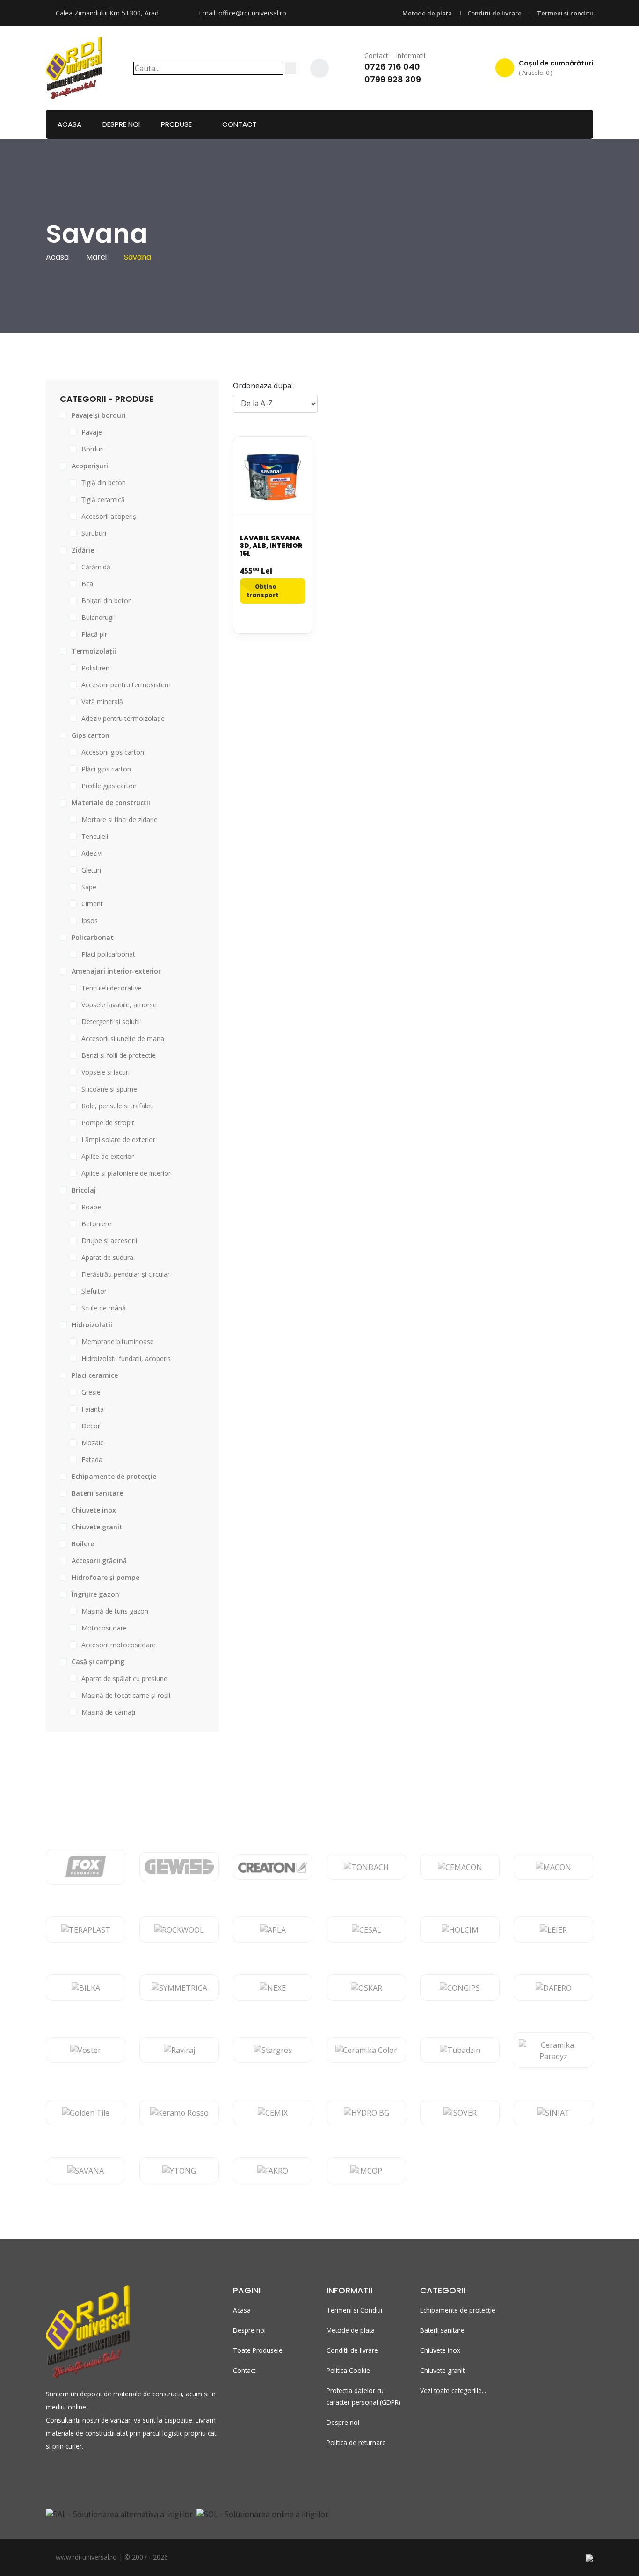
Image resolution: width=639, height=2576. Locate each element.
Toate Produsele (258, 2350)
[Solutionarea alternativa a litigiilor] (119, 2513)
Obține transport (262, 591)
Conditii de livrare (494, 13)
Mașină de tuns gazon (115, 1611)
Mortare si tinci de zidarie (120, 819)
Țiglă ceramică (103, 499)
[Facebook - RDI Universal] (50, 2476)
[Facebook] (319, 68)
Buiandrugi (98, 617)
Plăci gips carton (106, 769)
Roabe (91, 1207)
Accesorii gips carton (113, 752)
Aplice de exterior (108, 1156)
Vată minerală (102, 702)
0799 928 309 (393, 79)
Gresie (91, 1392)
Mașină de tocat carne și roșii (126, 1695)
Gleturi (91, 870)
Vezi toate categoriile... (453, 2390)
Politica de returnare (356, 2442)
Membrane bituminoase (118, 1342)
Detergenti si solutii (111, 1022)
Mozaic (92, 1443)
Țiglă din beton (104, 483)
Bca (87, 584)
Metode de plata (427, 13)
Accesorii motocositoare (119, 1645)
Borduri (93, 449)
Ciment (92, 904)
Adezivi (92, 853)
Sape (89, 887)
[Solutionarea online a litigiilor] (262, 2513)
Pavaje (92, 432)
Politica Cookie (348, 2370)
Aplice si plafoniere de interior (126, 1173)
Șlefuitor (94, 1291)
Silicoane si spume (109, 1089)
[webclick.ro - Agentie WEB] (589, 2557)
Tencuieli (95, 836)
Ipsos (90, 921)
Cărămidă (96, 567)
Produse (176, 124)
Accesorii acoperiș (109, 516)
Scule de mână (104, 1308)
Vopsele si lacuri (105, 1072)
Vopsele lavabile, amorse (119, 1005)
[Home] (74, 67)
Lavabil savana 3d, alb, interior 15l (271, 546)
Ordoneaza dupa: (263, 386)
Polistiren (95, 668)
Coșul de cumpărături (556, 68)
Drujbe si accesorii (109, 1241)
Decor (91, 1426)
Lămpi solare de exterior (118, 1139)
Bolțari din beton (107, 600)
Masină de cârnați (108, 1712)
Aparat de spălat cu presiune (124, 1678)
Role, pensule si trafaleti (118, 1106)
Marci (96, 257)
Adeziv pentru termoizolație (123, 718)
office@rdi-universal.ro (252, 13)
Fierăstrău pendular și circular (126, 1274)
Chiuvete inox (440, 2350)
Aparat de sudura (107, 1257)
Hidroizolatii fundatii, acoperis (126, 1358)
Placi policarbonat (108, 954)
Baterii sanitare (442, 2330)
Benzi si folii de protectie (119, 1055)
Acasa (69, 124)
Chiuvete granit (442, 2370)
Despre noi (121, 124)
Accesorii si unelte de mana (123, 1038)
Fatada (92, 1459)
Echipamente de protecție (458, 2310)
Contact (240, 124)
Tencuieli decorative (112, 988)
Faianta (93, 1409)
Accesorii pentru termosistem (126, 685)
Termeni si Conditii (354, 2310)
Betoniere (96, 1224)
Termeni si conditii (565, 13)
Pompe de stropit (108, 1123)
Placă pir (94, 634)
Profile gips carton (109, 786)
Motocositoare (104, 1628)
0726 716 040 (392, 67)
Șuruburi (94, 533)
